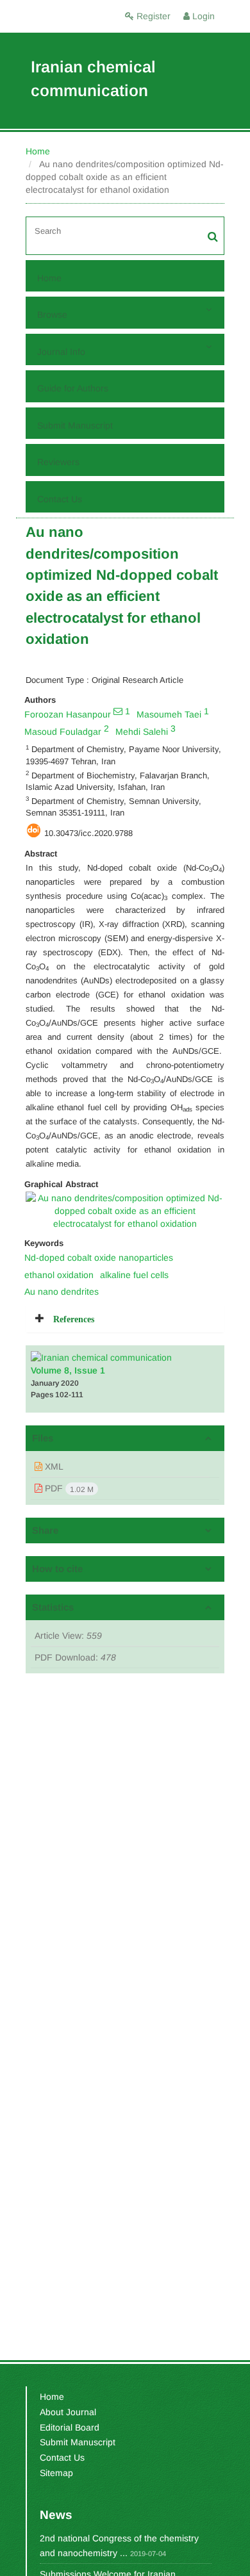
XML (53, 1466)
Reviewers (58, 462)
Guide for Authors (73, 388)
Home (38, 151)
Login (202, 16)
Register (152, 16)
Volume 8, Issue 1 (68, 1370)
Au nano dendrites (62, 1292)
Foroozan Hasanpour (68, 714)
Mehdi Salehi (142, 732)
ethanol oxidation (59, 1275)
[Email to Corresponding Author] (118, 711)
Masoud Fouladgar (63, 732)
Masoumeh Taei (169, 714)
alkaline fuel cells (134, 1275)
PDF (68, 1489)
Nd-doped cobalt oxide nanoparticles (99, 1258)
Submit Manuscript (75, 425)
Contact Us (60, 499)
